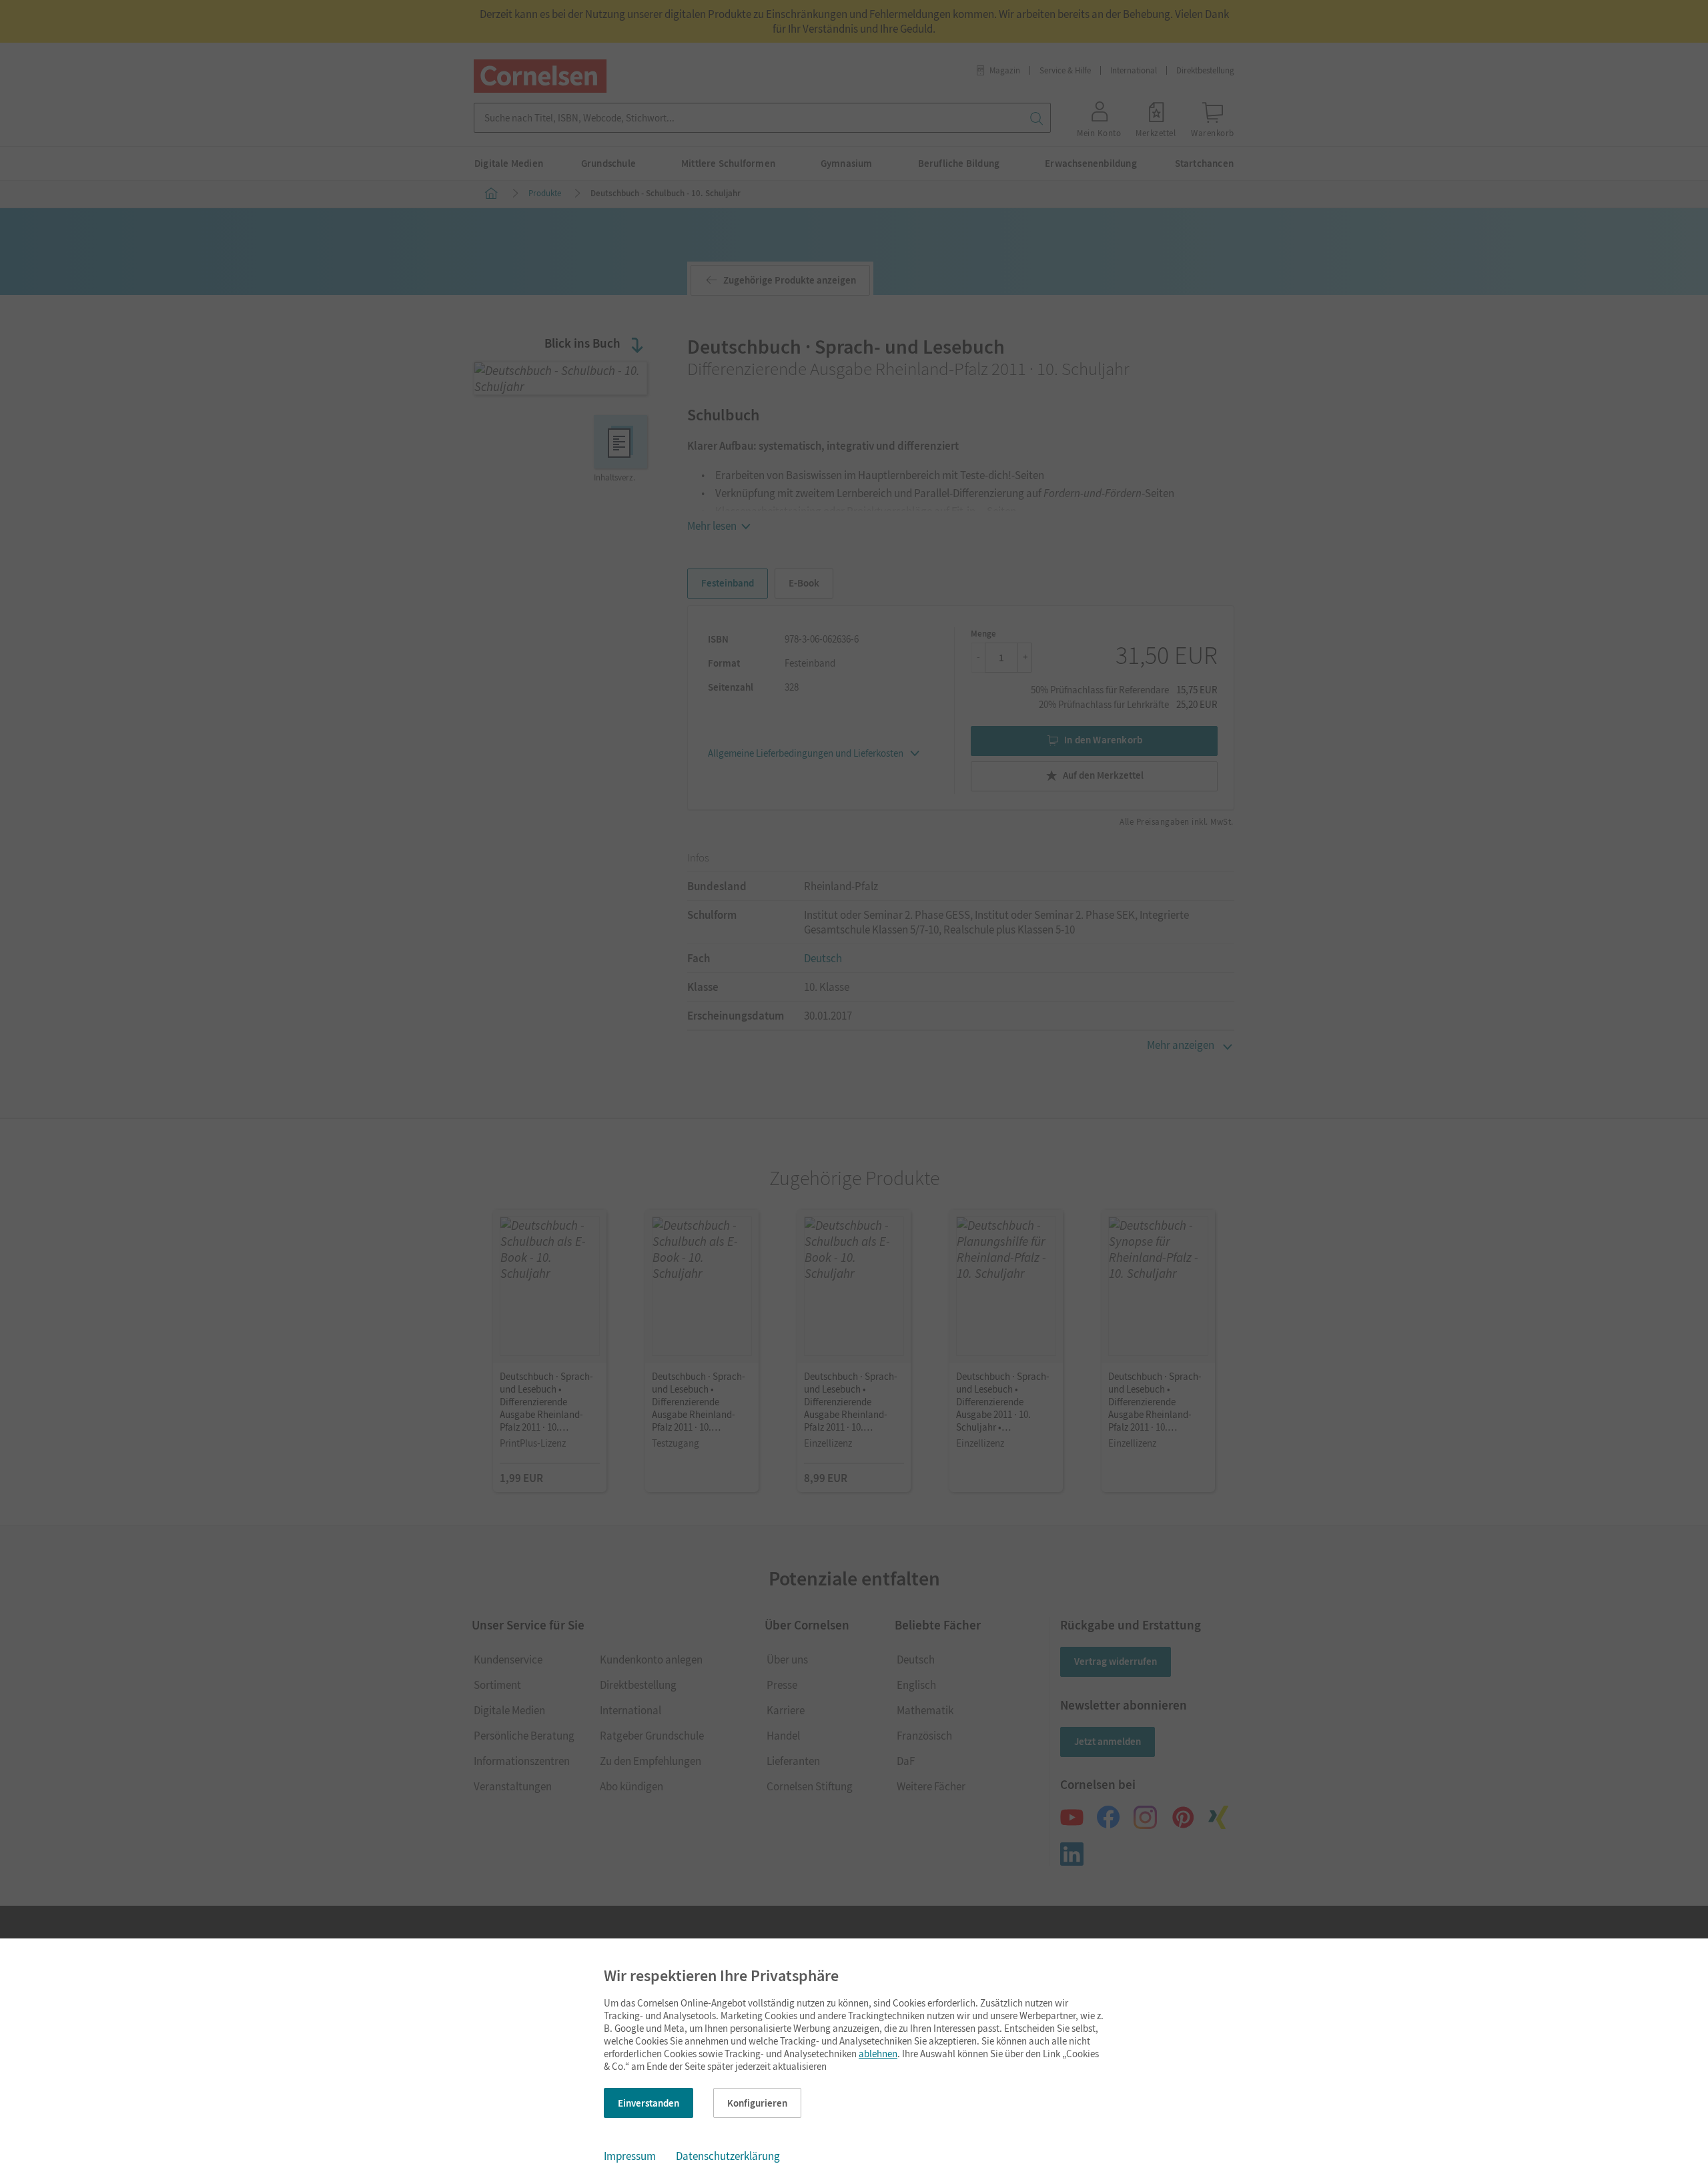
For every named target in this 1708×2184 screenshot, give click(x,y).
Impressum (630, 2156)
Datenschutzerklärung (728, 2156)
